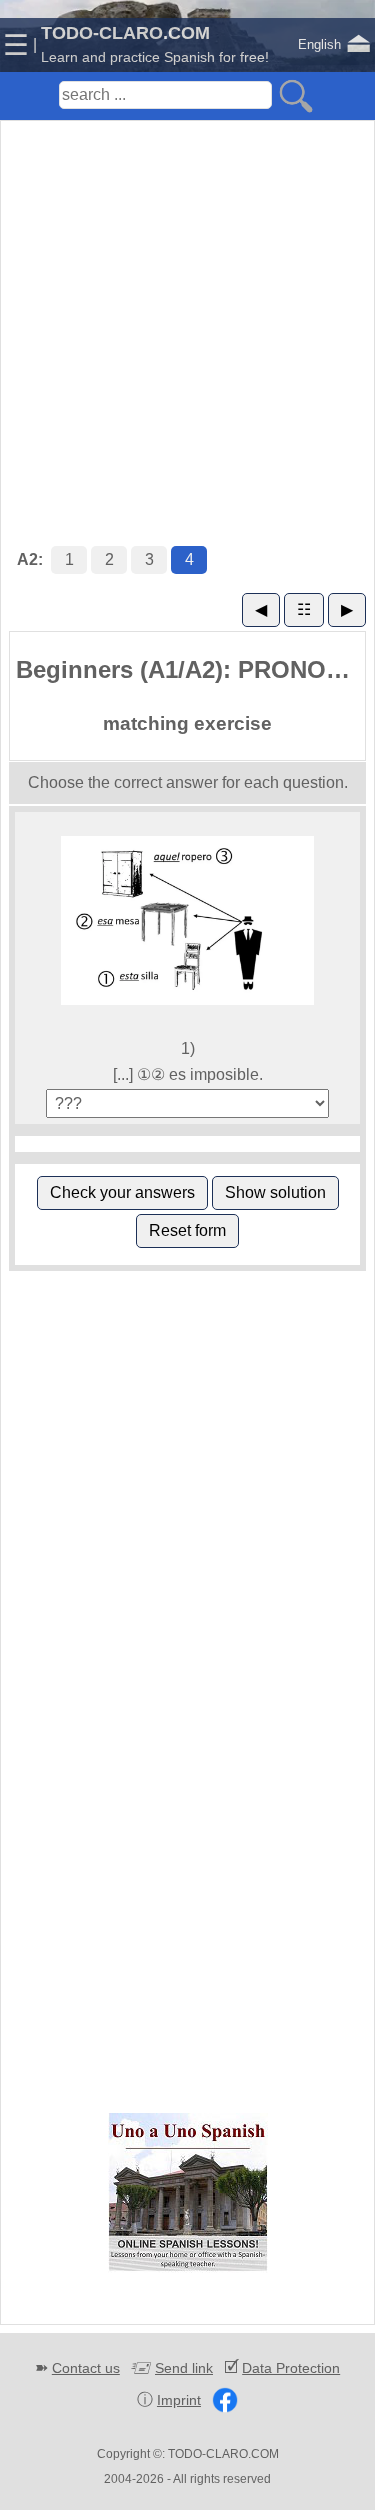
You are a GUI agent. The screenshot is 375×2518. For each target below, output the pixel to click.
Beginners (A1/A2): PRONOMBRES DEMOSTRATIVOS (190, 669)
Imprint (179, 2400)
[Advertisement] (187, 312)
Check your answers (122, 1192)
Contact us (86, 2368)
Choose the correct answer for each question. (188, 782)
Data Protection (291, 2368)
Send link (184, 2368)
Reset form (187, 1230)
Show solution (275, 1192)
